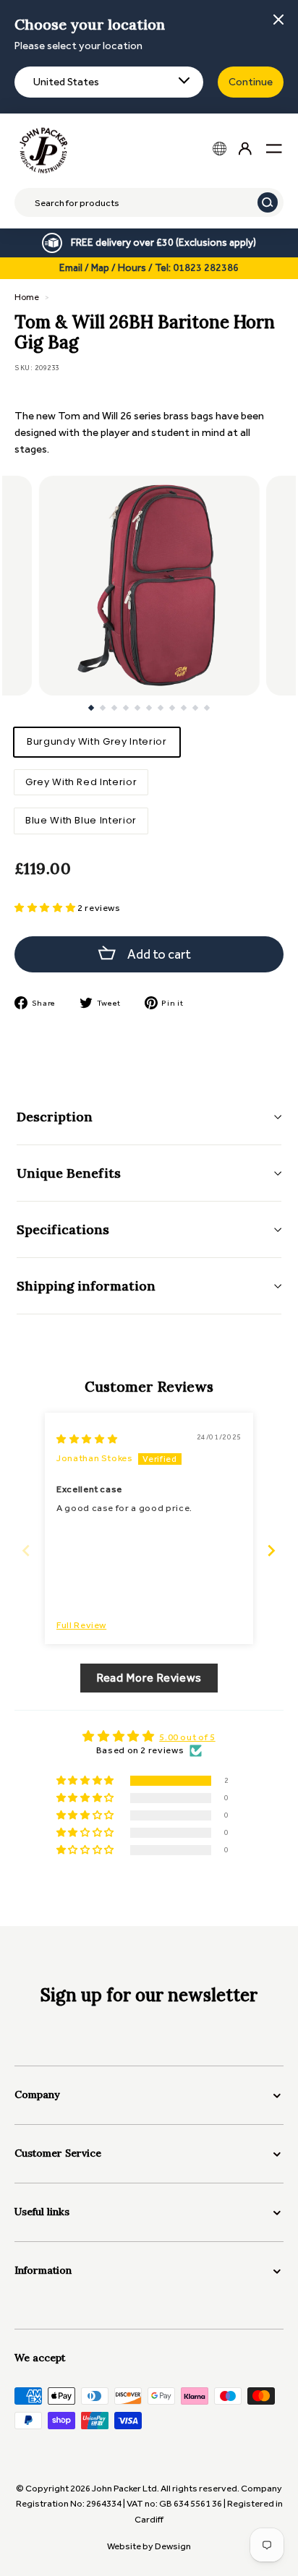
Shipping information (86, 1286)
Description (55, 1117)
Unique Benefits (69, 1173)
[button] (46, 908)
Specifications (63, 1229)
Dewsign (173, 2546)
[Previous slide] (26, 1550)
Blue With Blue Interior (81, 820)
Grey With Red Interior (81, 782)
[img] (87, 1439)
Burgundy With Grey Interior (97, 741)
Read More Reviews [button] (149, 1678)
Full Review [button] (81, 1625)
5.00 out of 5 (187, 1737)
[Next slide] (272, 1550)
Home (27, 297)
